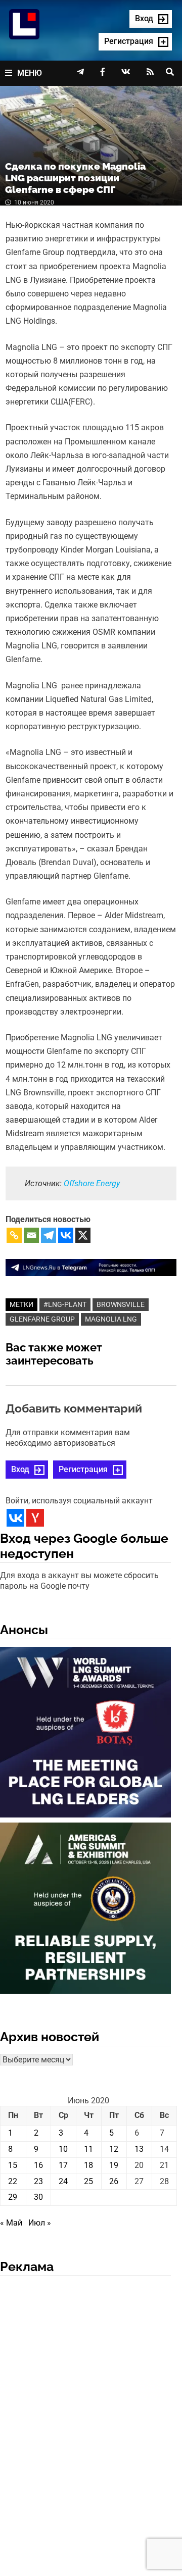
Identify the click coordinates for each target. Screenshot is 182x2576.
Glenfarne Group (42, 1319)
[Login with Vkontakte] (15, 1518)
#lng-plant (65, 1304)
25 (88, 2181)
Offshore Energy (92, 1183)
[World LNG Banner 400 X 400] (85, 1734)
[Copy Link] (14, 1235)
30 (38, 2197)
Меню (30, 73)
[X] (83, 1235)
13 (139, 2149)
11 (88, 2149)
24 (63, 2181)
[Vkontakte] (66, 1235)
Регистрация (83, 1469)
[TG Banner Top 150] (91, 1267)
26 (114, 2181)
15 (13, 2165)
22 (13, 2181)
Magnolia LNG (111, 1319)
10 (63, 2149)
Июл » (40, 2223)
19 (114, 2165)
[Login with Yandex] (35, 1518)
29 (13, 2197)
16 (38, 2165)
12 (114, 2149)
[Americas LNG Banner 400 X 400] (85, 1910)
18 (88, 2165)
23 (38, 2181)
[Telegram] (49, 1235)
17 (63, 2165)
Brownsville (121, 1304)
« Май (11, 2223)
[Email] (31, 1235)
